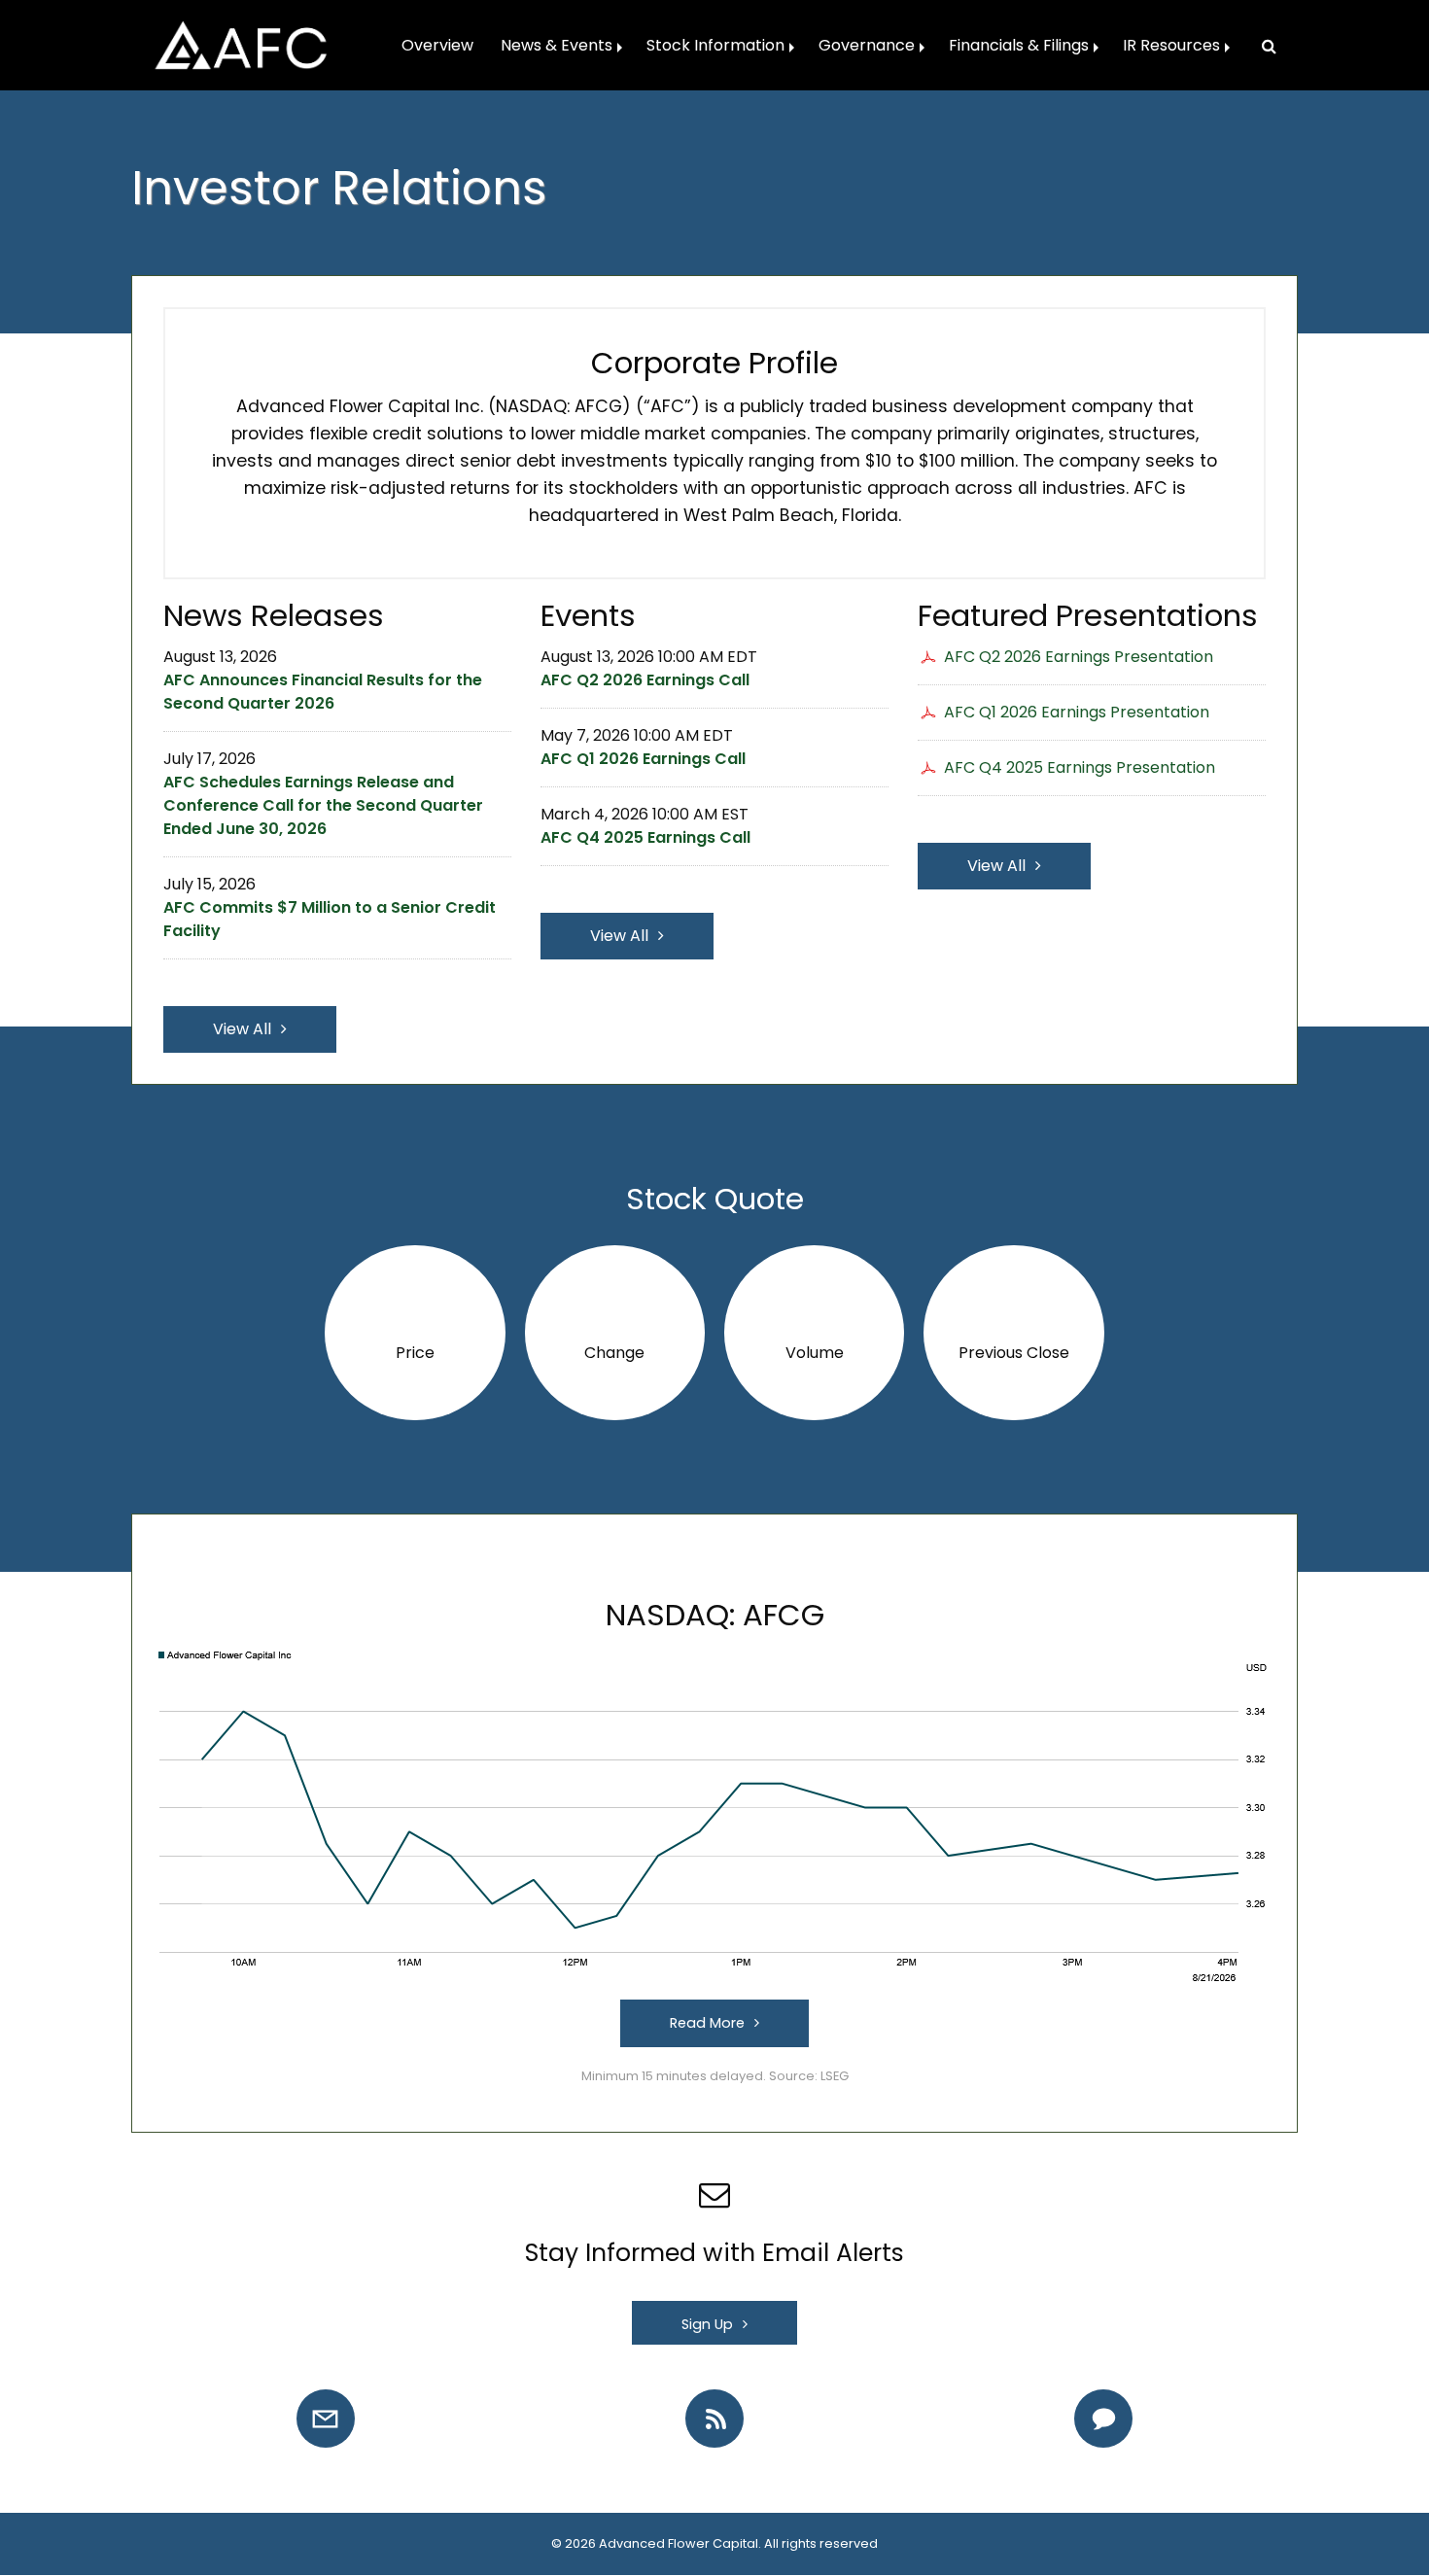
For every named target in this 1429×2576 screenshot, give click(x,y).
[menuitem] (437, 46)
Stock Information (715, 45)
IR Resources (1171, 45)
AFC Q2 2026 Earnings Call (645, 680)
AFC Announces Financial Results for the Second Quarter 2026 (323, 692)
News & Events (557, 45)
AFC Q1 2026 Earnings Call (643, 759)
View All (242, 1029)
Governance (867, 45)
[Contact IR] (1103, 2419)
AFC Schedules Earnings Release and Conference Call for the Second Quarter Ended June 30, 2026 (323, 805)
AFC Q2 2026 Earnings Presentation (1079, 657)
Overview (437, 45)
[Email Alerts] (326, 2419)
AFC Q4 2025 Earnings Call (645, 837)
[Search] (1261, 46)
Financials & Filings (1019, 45)
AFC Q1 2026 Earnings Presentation (1077, 712)
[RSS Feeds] (714, 2419)
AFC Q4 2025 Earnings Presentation (1080, 767)
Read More (707, 2023)
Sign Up (707, 2324)
